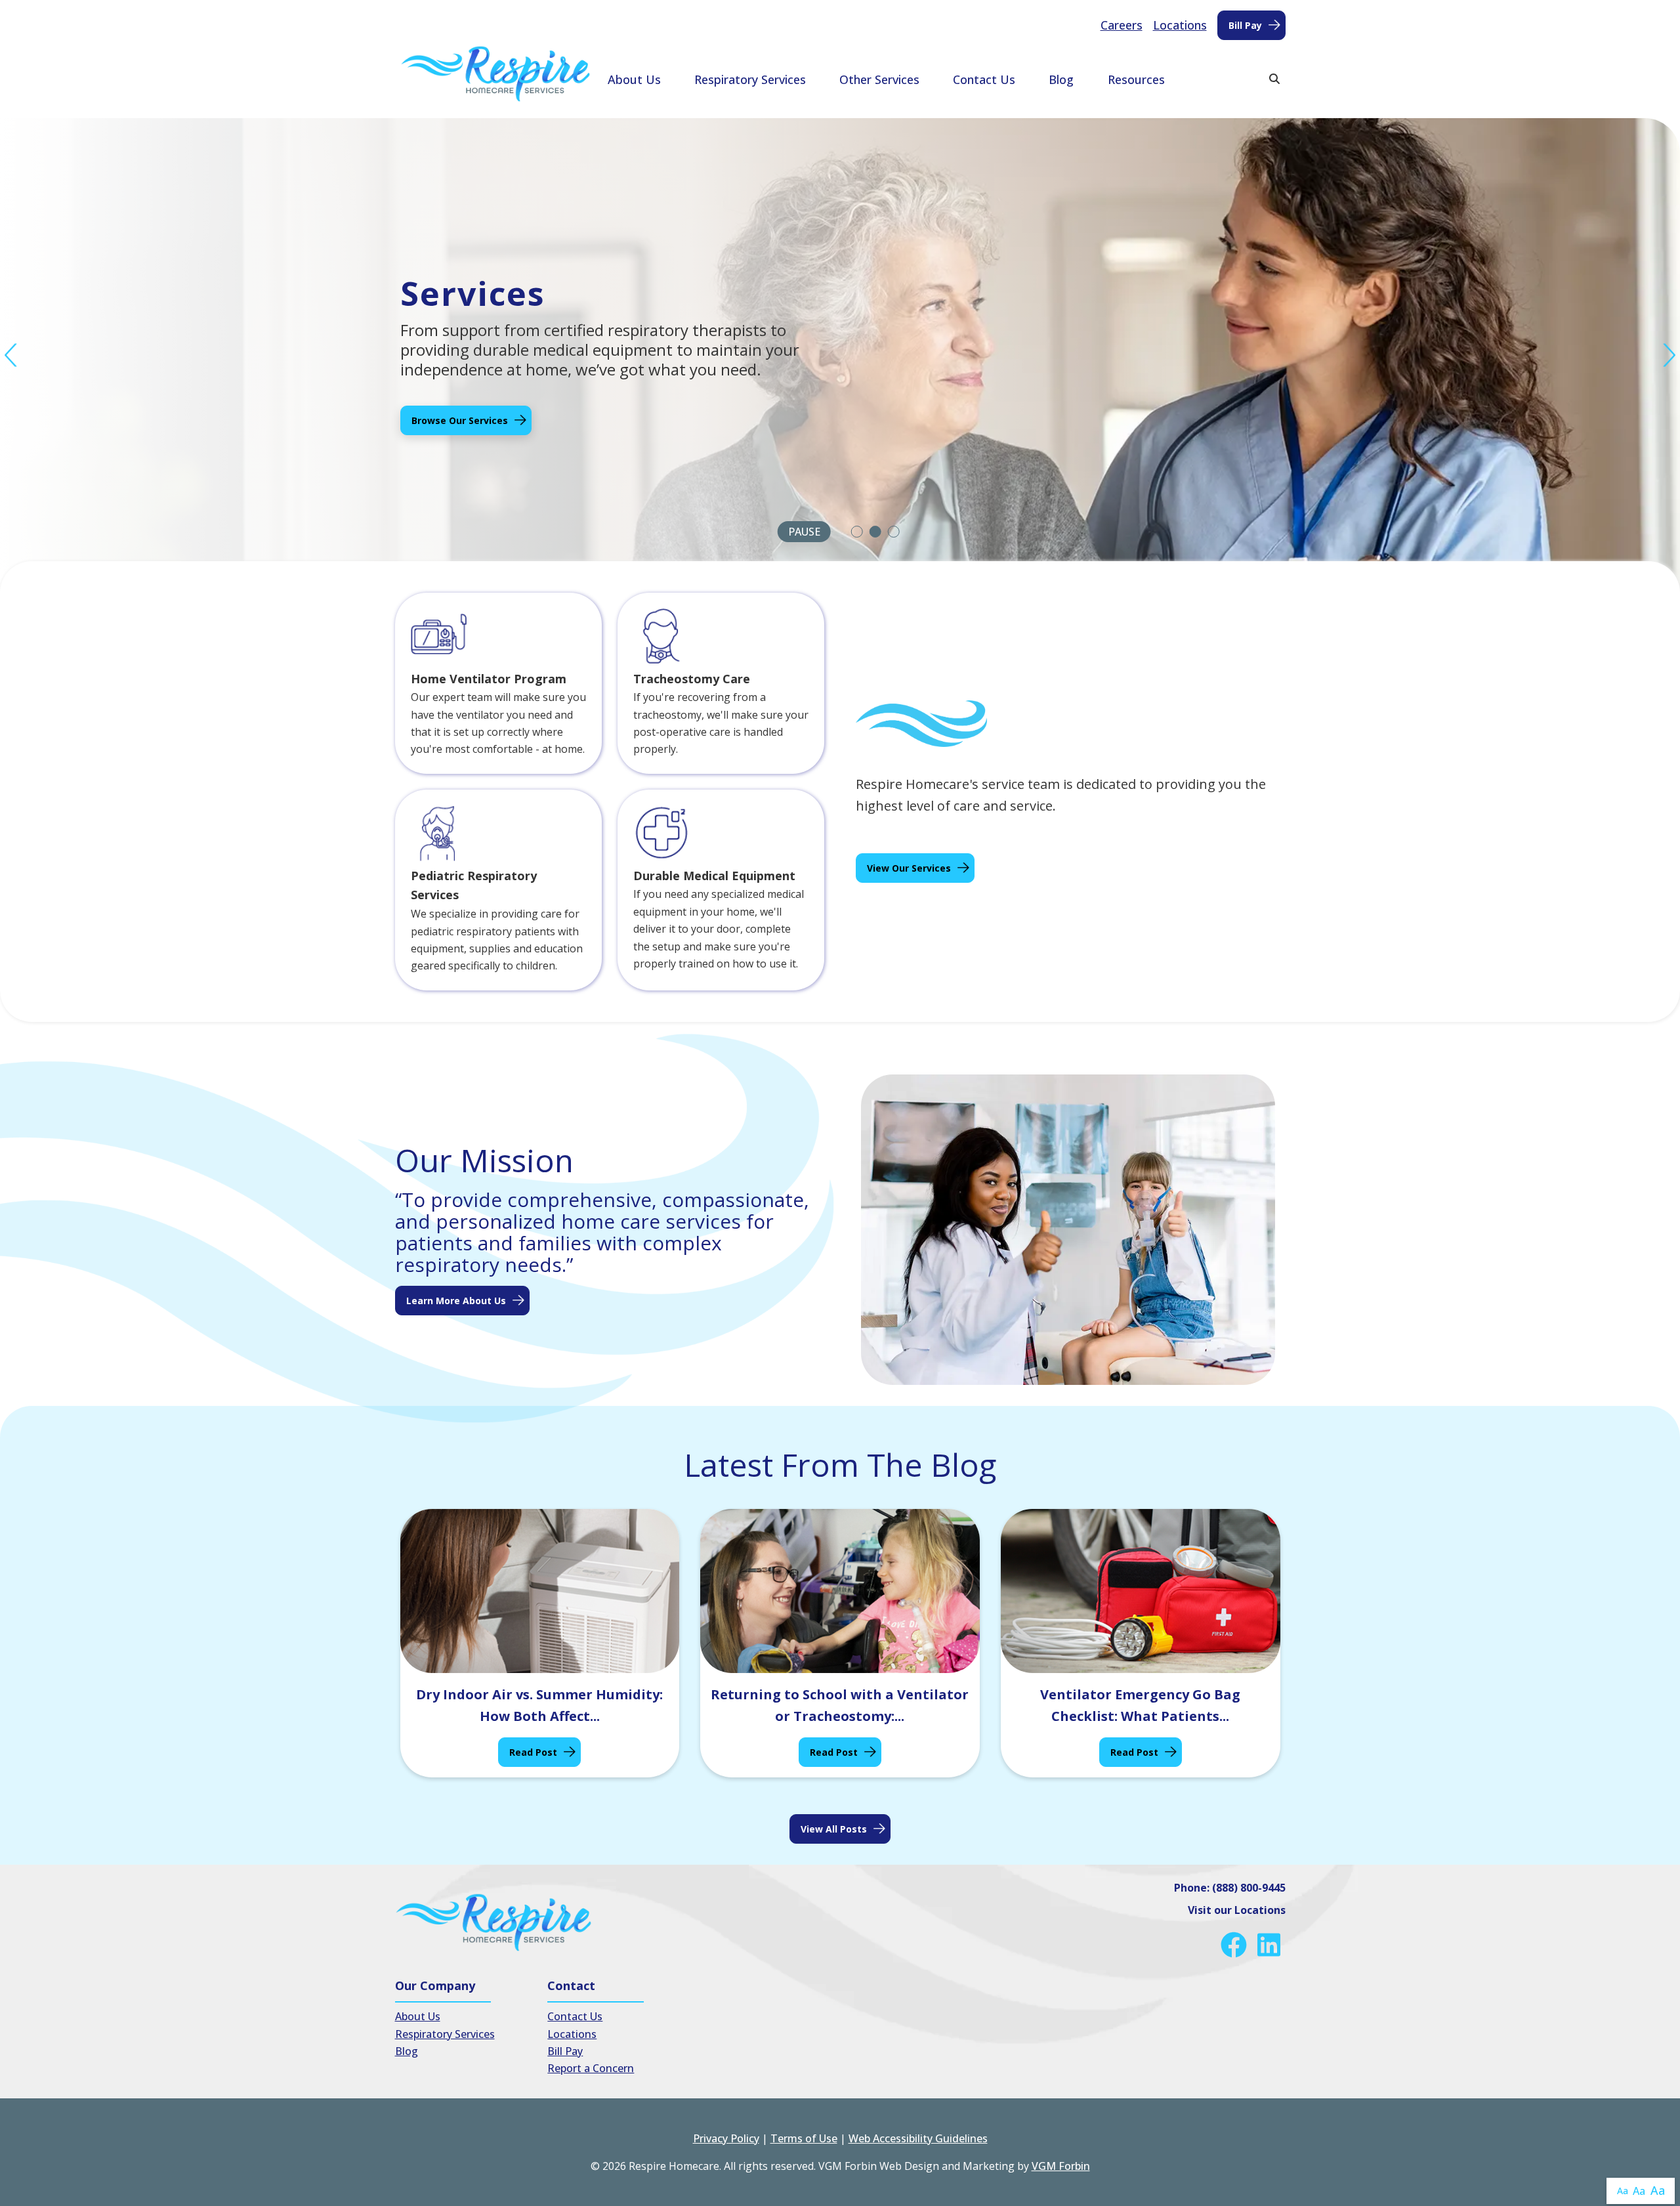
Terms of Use (804, 2138)
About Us (634, 79)
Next (1669, 355)
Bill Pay (1245, 25)
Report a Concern (591, 2068)
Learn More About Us (456, 1301)
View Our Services (909, 868)
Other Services (879, 79)
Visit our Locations (1237, 1910)
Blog (1061, 79)
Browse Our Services (460, 420)
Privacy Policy (726, 2138)
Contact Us (984, 79)
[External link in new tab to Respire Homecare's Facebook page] (1236, 1945)
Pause (804, 532)
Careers (1122, 25)
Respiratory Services (750, 79)
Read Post (533, 1752)
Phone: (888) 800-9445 (1230, 1888)
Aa (1623, 2191)
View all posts (834, 1829)
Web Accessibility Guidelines (918, 2138)
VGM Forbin (1061, 2166)
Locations (1180, 25)
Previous (11, 355)
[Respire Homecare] (495, 74)
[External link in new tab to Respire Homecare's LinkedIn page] (1271, 1945)
